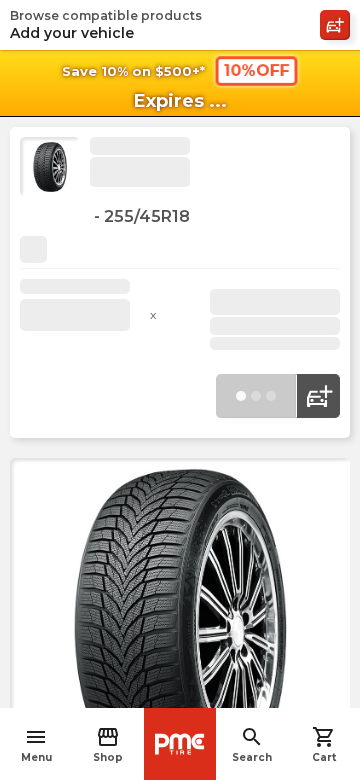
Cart (324, 744)
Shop (108, 744)
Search (252, 744)
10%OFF (256, 70)
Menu (36, 744)
